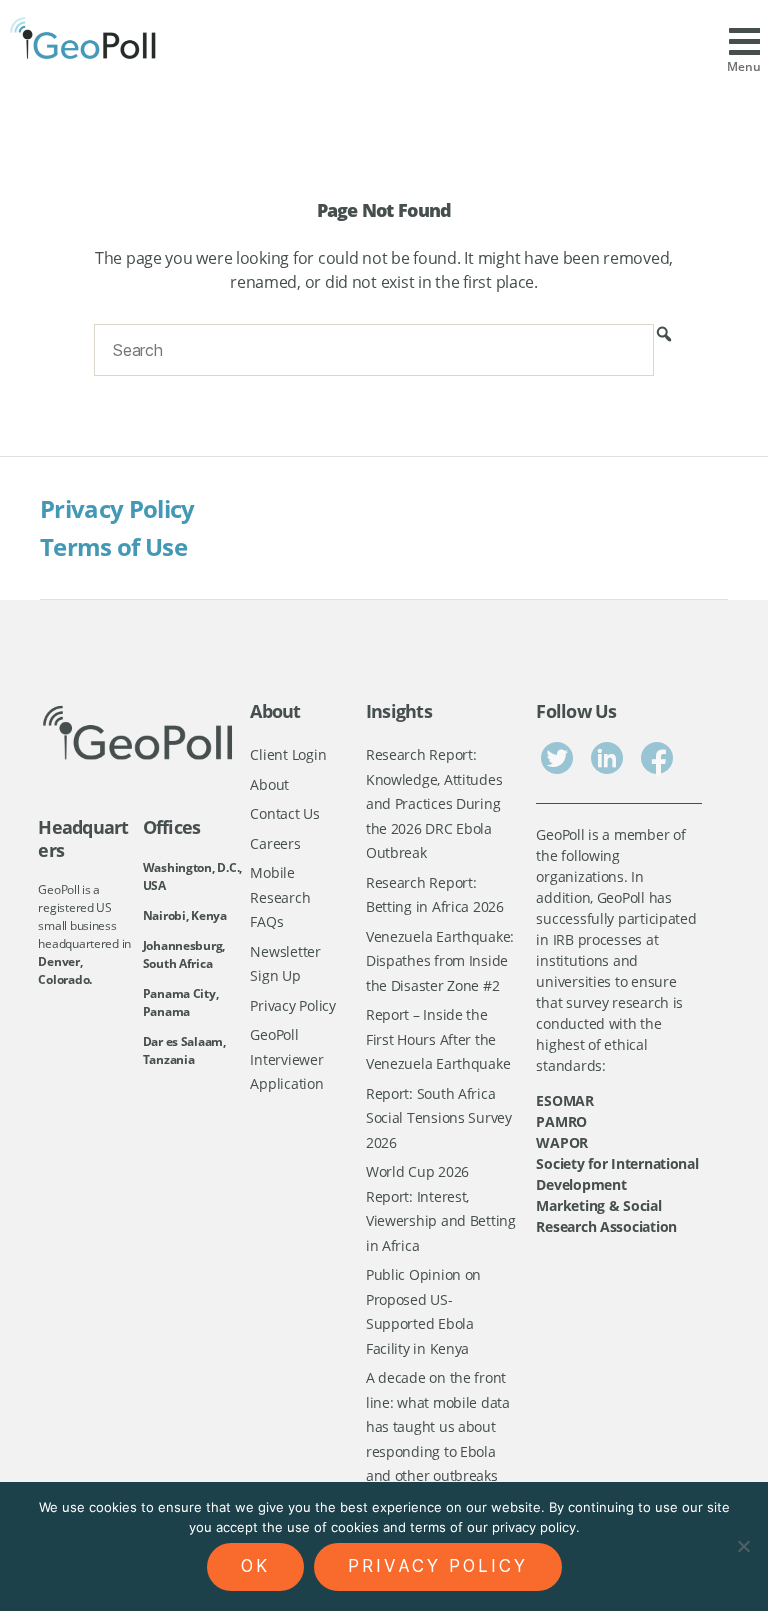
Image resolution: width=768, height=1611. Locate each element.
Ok (255, 1566)
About (269, 784)
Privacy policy (438, 1566)
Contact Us (284, 813)
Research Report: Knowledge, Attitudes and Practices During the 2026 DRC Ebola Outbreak (434, 803)
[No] (743, 1546)
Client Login (288, 754)
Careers (275, 843)
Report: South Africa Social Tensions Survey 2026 (439, 1118)
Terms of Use (113, 546)
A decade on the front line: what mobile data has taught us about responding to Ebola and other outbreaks (438, 1426)
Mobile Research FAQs (280, 897)
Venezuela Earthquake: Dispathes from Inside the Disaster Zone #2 (440, 961)
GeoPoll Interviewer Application (286, 1059)
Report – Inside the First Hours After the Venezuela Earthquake (438, 1039)
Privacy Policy (117, 508)
